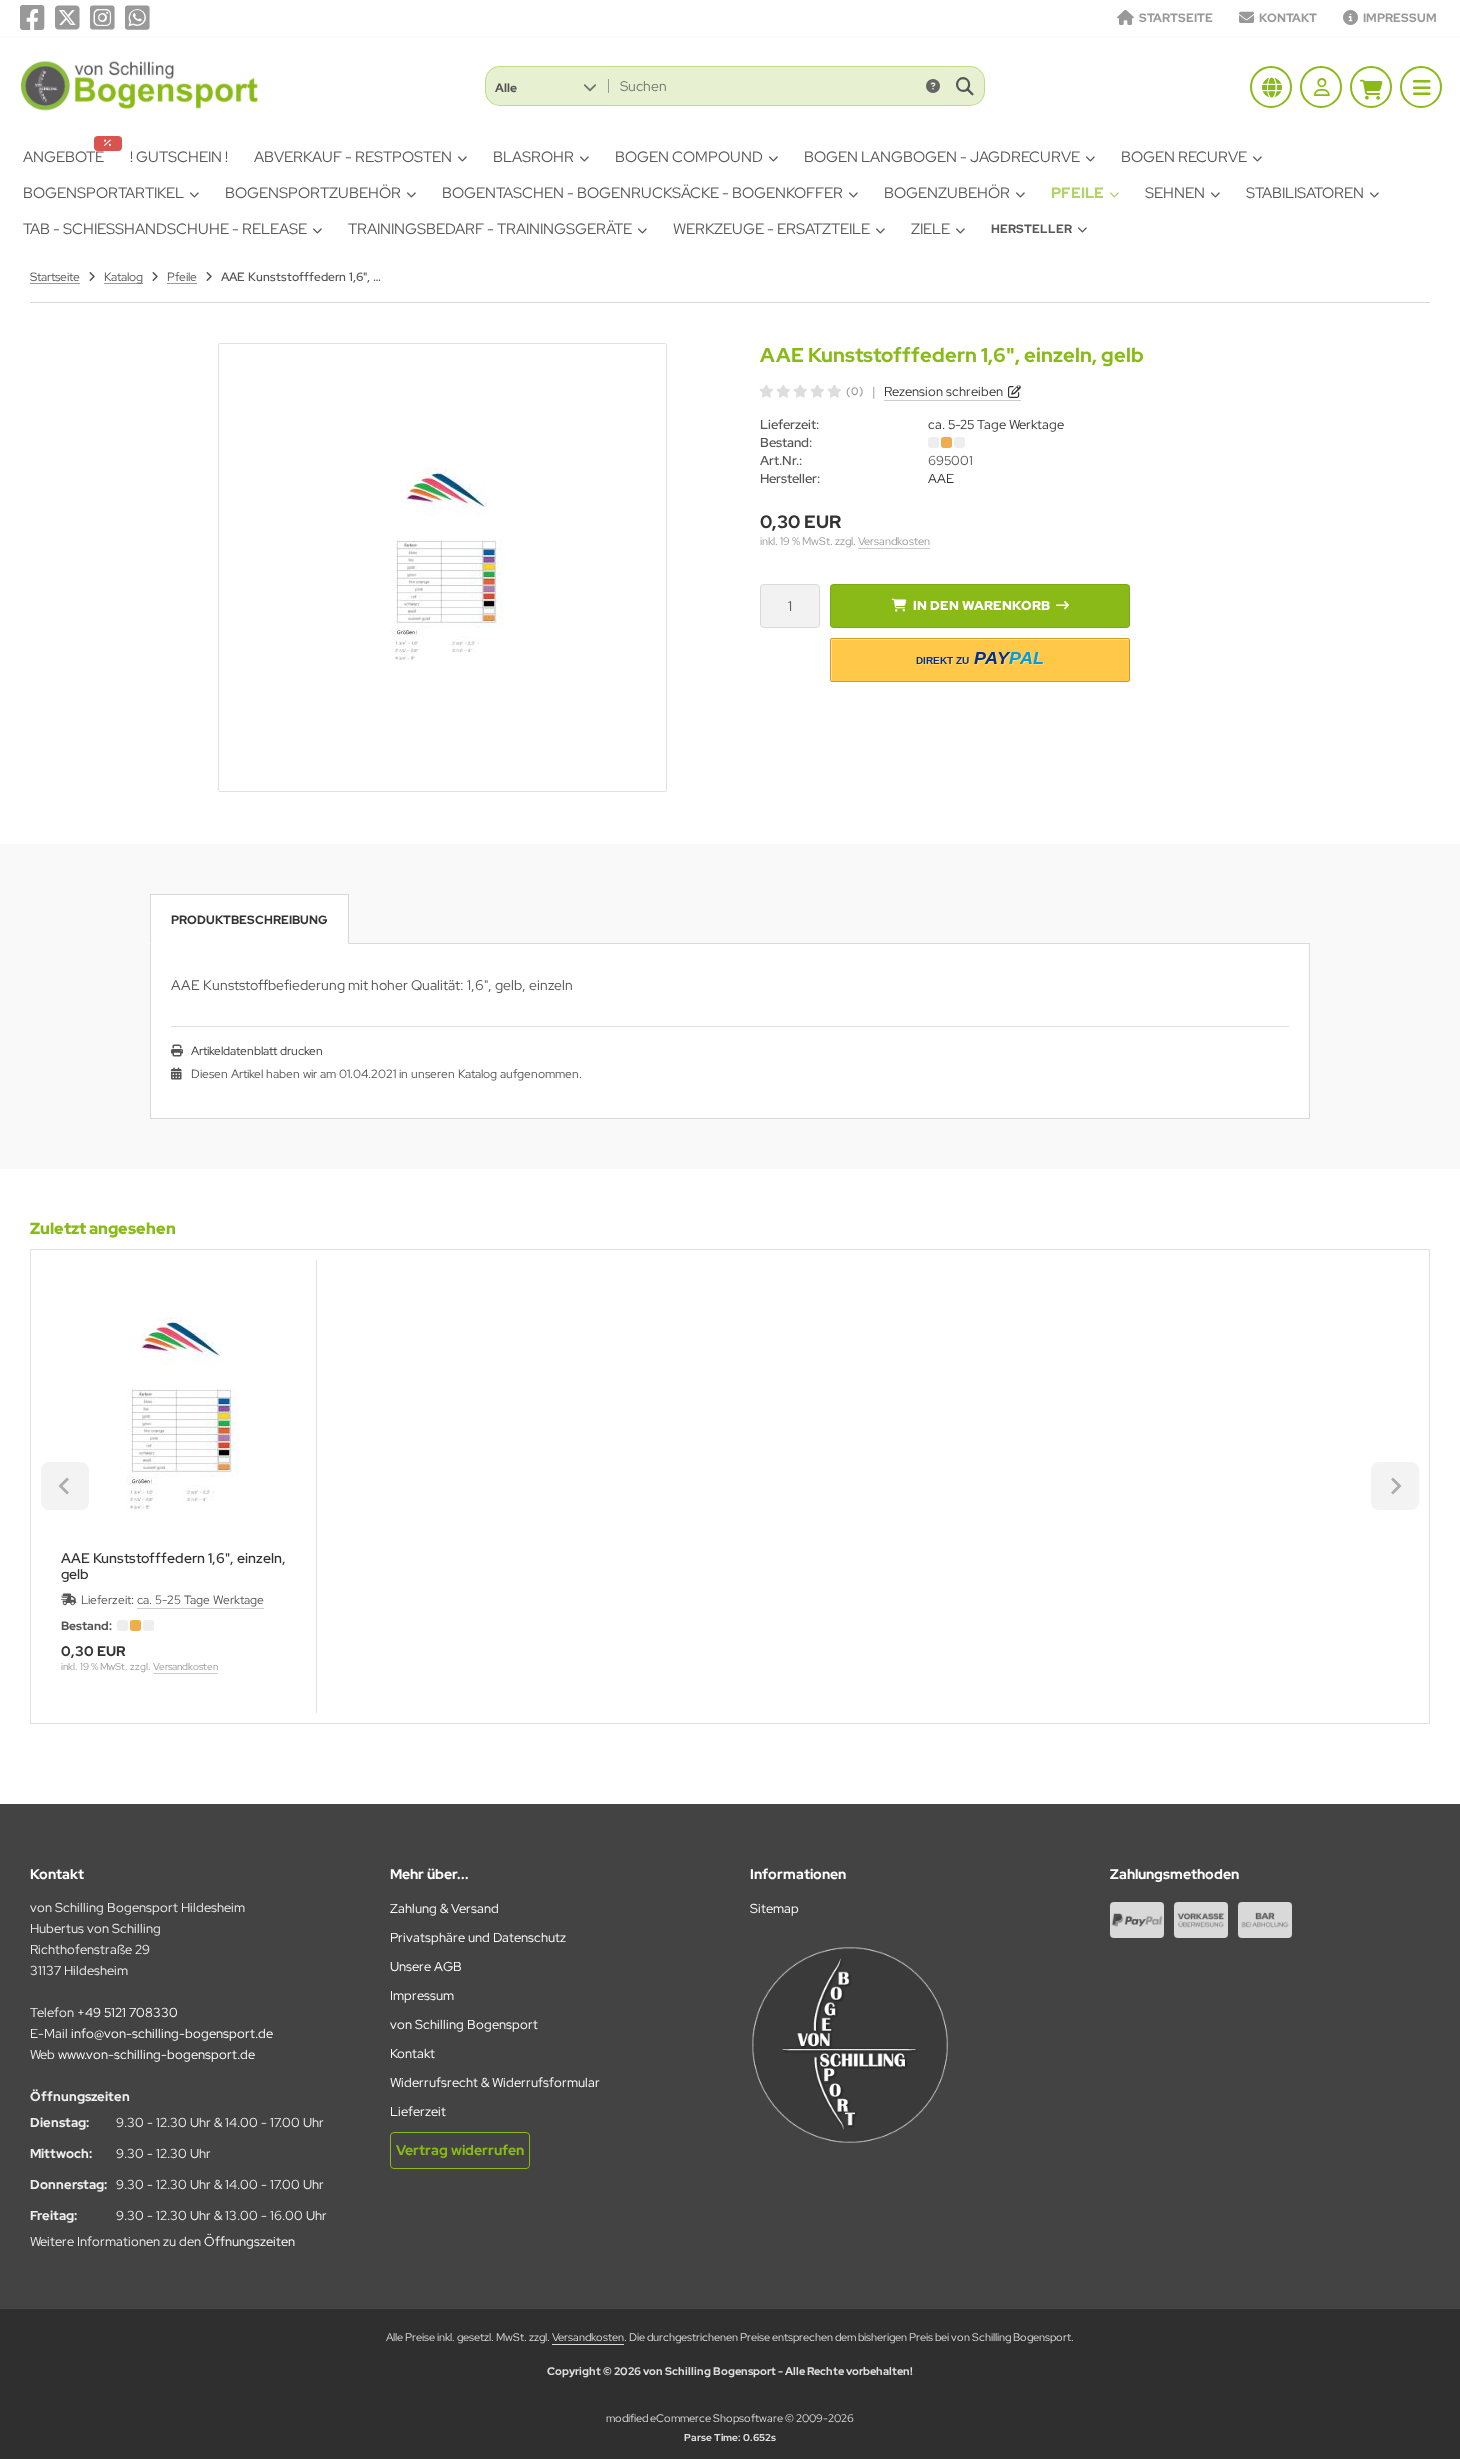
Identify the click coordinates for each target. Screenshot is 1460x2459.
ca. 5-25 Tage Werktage (996, 424)
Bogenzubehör (947, 193)
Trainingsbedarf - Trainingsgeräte (490, 229)
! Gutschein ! (179, 157)
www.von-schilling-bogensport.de (156, 2054)
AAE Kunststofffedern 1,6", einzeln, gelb (173, 1566)
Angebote (63, 157)
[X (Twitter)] (67, 18)
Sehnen (1175, 193)
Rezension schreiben (943, 391)
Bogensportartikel (103, 193)
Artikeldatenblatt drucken (257, 1051)
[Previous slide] (65, 1486)
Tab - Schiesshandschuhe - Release (165, 229)
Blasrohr (533, 157)
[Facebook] (32, 18)
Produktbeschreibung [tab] (249, 920)
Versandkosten (894, 541)
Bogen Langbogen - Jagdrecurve (942, 157)
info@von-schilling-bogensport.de (172, 2033)
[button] (545, 86)
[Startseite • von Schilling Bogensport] (140, 109)
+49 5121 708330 (127, 2012)
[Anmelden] (1321, 87)
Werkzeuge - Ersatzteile (771, 229)
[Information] (933, 86)
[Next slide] (1395, 1486)
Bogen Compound (689, 157)
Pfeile (1077, 193)
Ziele (930, 229)
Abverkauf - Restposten (353, 157)
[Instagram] (102, 18)
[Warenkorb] (1371, 87)
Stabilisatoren (1305, 193)
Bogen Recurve (1184, 157)
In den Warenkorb (980, 605)
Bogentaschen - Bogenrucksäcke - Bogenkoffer (642, 193)
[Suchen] (964, 86)
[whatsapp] (137, 18)
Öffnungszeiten (249, 2241)
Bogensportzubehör (313, 193)
